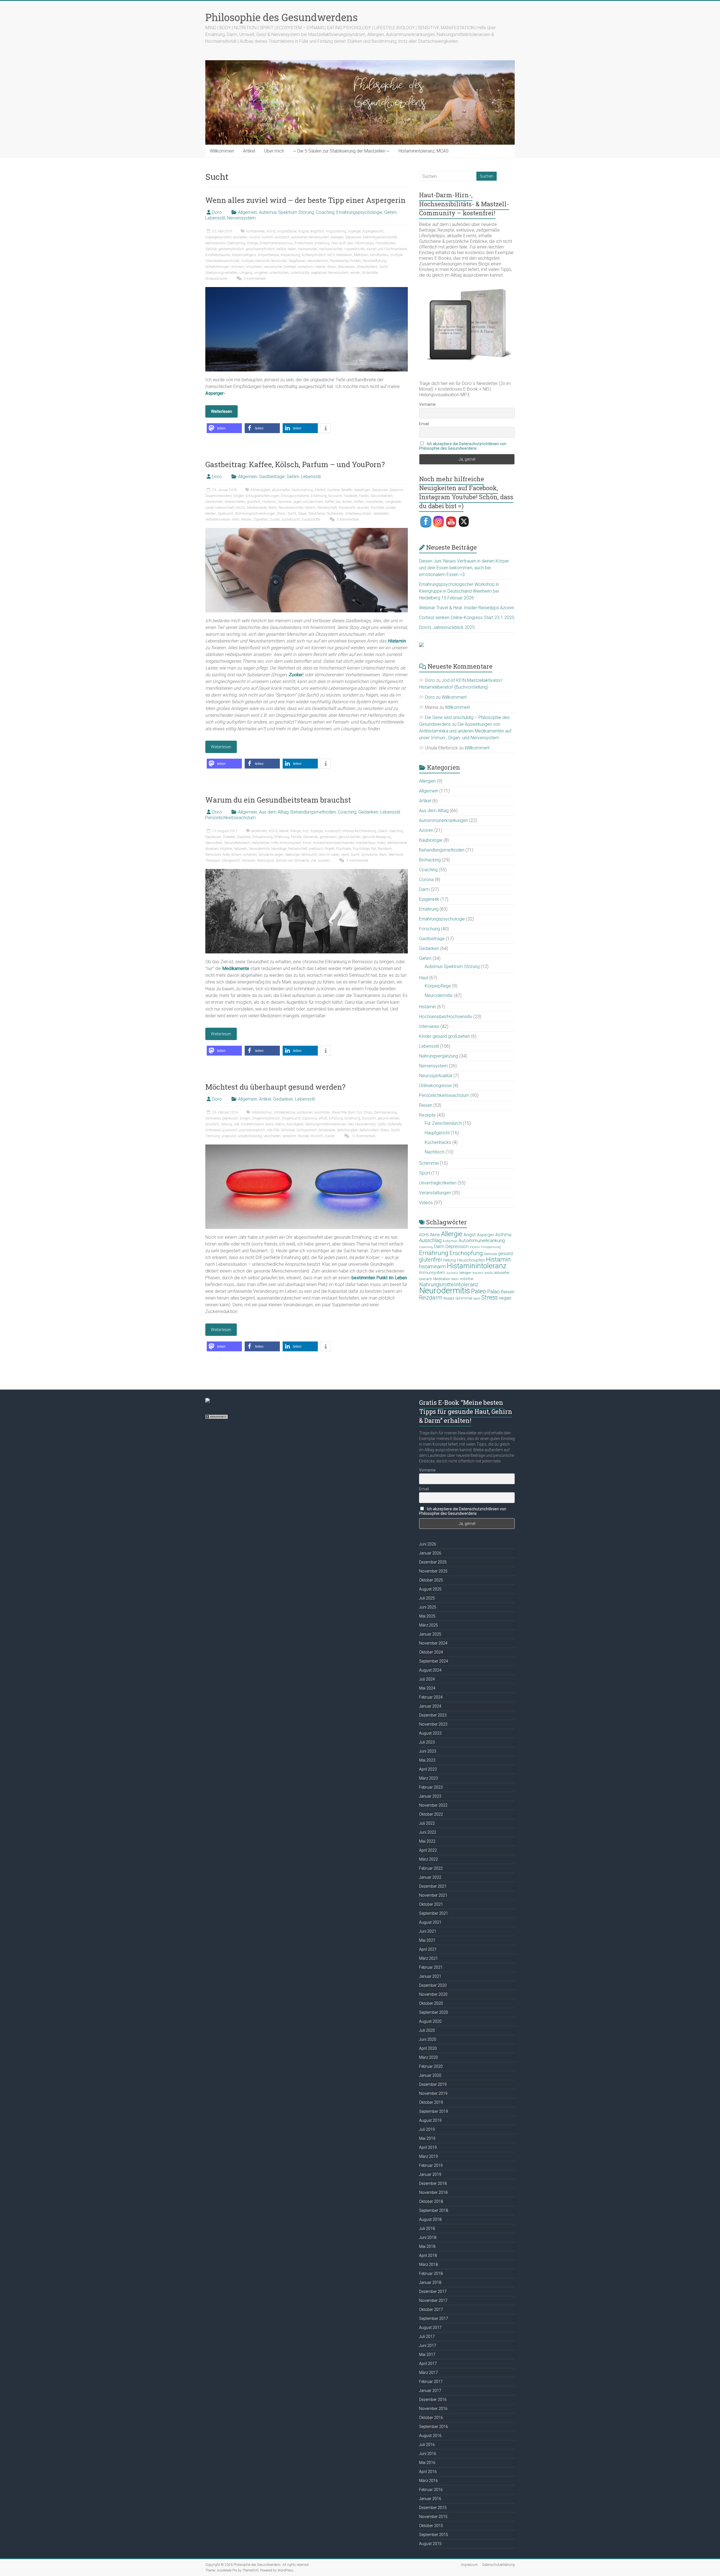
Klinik (307, 843)
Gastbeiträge (272, 477)
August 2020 (430, 2021)
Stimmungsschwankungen (255, 514)
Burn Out (355, 1112)
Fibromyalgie (364, 243)
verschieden (272, 1136)
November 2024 (433, 1643)
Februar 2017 (431, 2382)
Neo (351, 1124)
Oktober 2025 (431, 1580)
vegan (505, 1298)
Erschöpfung (466, 1253)
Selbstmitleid (369, 1130)
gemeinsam (328, 837)
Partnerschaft (327, 508)
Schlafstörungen (217, 267)
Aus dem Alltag (274, 812)
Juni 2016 (428, 2454)
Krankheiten (375, 502)
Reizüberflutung (374, 261)
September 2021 (434, 1913)
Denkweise (213, 1118)
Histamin (269, 502)
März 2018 (428, 2264)
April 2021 (428, 1949)
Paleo (479, 1291)
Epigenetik (429, 899)
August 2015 (430, 2544)
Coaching (325, 212)
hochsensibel (307, 249)
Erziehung (322, 243)
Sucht (383, 267)
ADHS (271, 231)
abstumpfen (281, 490)
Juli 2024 (427, 1679)
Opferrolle (394, 1124)
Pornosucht (347, 508)
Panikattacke (339, 261)
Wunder (303, 1136)
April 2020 (428, 2048)
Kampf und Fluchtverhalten (387, 249)
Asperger (354, 231)
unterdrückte (300, 273)
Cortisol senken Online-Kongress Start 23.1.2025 (467, 618)
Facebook (351, 496)
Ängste (303, 231)
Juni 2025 (428, 1607)
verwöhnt (289, 1136)
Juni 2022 (428, 1832)
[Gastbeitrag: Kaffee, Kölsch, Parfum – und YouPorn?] (307, 531)
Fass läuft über (342, 243)
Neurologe (279, 849)
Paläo (493, 1292)
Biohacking (430, 860)
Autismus (450, 1241)
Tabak (302, 514)
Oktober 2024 (431, 1652)
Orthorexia (213, 1130)
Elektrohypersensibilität (380, 237)
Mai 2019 (427, 2138)
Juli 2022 (427, 1823)
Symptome (369, 855)
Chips (368, 1112)
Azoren (426, 830)
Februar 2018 (431, 2273)
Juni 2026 (428, 1544)
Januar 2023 (430, 1796)
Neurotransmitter (291, 508)
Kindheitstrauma (218, 255)
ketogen (465, 1273)
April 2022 (428, 1850)
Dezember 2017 (433, 2291)
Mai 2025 (427, 1616)
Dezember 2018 (433, 2183)
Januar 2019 (430, 2174)
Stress (332, 267)
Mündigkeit (295, 1124)
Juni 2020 (428, 2039)
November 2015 (433, 2517)
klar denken (344, 502)
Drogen (239, 496)
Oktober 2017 (431, 2310)
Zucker (275, 519)
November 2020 (433, 1994)
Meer (455, 1279)
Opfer (382, 1124)
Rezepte (427, 1115)
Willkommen (222, 151)
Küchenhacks (438, 1142)
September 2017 (434, 2319)
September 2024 (434, 1661)
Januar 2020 (430, 2075)
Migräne (226, 849)
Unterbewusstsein (358, 514)
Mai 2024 (427, 1688)
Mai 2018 (427, 2246)
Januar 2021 (430, 1976)
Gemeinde (310, 837)
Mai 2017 (427, 2355)
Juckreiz (452, 1273)
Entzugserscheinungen (262, 496)
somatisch (306, 267)
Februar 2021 (431, 1967)
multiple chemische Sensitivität (264, 261)
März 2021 (428, 1958)
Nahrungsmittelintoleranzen (326, 1124)
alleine (284, 831)
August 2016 (430, 2436)
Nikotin (310, 508)
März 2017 (428, 2373)
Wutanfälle (370, 273)
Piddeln (356, 261)
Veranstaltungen (435, 1193)
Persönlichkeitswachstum (230, 818)
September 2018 (434, 2210)
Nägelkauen (297, 261)
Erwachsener (304, 243)
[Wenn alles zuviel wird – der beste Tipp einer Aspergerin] (307, 290)
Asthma (503, 1235)
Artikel (249, 151)
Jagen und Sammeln (308, 502)
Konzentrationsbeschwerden (334, 843)
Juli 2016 (427, 2445)
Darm (424, 889)
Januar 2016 (430, 2499)
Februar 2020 (431, 2066)
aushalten (240, 237)
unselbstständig (250, 1136)
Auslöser (333, 490)
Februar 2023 (431, 1787)
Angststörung (336, 231)
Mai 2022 (427, 1841)
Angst (470, 1235)
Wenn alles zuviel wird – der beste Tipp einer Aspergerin (305, 200)
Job (236, 1124)
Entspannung (262, 837)
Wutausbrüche (216, 279)
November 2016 (433, 2409)
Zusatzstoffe (311, 519)
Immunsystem (290, 843)
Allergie (295, 831)
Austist (255, 237)
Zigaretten (261, 519)
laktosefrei (502, 1273)
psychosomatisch (252, 1130)
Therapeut (213, 861)
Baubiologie (431, 840)
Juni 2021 (428, 1931)
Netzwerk (240, 849)
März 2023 (428, 1778)
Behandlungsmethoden (313, 812)
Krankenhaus (366, 843)
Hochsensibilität (331, 249)
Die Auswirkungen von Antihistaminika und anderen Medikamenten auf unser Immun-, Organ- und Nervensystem (465, 731)
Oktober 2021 (431, 1904)
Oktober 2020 (431, 2003)
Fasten (364, 496)
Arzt (305, 831)
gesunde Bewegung (377, 837)
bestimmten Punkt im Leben (379, 1278)
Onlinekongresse (435, 1086)
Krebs (381, 843)
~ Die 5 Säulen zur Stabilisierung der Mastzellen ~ (341, 151)
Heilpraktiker (260, 843)
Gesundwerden (382, 496)
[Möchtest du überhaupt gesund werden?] (307, 1147)
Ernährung (319, 496)
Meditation (344, 255)
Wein (236, 519)
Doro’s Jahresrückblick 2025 (447, 627)
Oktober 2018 (431, 2201)
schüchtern (254, 267)
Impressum (469, 2565)
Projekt (329, 849)
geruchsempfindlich (260, 249)
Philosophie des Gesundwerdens (282, 17)
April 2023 (428, 1769)
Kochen (478, 1273)
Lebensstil (215, 218)
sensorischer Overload (280, 267)
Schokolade (327, 1130)
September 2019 (434, 2111)
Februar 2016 (431, 2490)
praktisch (316, 849)
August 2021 (430, 1922)
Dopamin (396, 490)
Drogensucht (291, 1118)
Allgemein (247, 212)
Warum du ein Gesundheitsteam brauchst (278, 800)
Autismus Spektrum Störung (286, 212)
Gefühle (211, 249)
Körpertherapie (268, 255)
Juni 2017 (428, 2346)
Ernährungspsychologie (359, 212)
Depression (353, 237)
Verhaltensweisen (218, 519)
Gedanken (368, 812)
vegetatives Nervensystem (330, 273)
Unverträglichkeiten (438, 1183)
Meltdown (361, 255)
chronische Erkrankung (359, 831)
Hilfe (274, 843)
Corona (426, 880)
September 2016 (434, 2427)
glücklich (254, 502)
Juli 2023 (427, 1742)
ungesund (229, 1136)
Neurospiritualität (436, 1076)
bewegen (337, 237)
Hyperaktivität (355, 249)
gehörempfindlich (231, 249)
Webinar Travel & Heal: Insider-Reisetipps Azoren (467, 608)
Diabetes (229, 837)
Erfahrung (282, 837)
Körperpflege (438, 986)
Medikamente (257, 508)
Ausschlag (430, 1240)
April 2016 (428, 2472)
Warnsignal (265, 861)
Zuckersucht (291, 519)
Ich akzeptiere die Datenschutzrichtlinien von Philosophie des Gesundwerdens (463, 446)
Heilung (226, 1124)
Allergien (427, 781)
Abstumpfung (302, 490)
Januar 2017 (430, 2391)
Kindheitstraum (252, 1124)
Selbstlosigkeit (347, 1130)
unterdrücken (279, 273)
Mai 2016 (427, 2463)
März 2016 (428, 2481)
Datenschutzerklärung (499, 2565)
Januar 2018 (430, 2282)
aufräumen (305, 1112)
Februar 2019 (431, 2165)
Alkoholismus (262, 1112)
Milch (273, 508)
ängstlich (317, 231)
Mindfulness (379, 255)
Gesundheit (214, 843)
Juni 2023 (428, 1751)
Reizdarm (385, 849)
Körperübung (290, 255)
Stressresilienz (367, 267)
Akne (435, 1235)
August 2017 (430, 2328)
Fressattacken (386, 243)
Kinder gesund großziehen (445, 1036)
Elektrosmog (236, 243)
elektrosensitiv (215, 243)
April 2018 (428, 2255)
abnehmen (259, 831)
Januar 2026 (430, 1553)
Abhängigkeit (260, 490)
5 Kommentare (254, 279)
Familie (296, 837)
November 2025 (433, 1571)
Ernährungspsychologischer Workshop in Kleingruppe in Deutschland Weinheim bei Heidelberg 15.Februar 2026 (459, 591)
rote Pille (273, 1130)
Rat (373, 849)
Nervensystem (241, 218)
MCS (331, 255)
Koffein (359, 502)
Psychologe (361, 849)
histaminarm (432, 1267)
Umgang (246, 273)
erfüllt (323, 1118)
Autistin (267, 237)
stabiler (320, 267)
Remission (213, 855)
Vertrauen (248, 861)
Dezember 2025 (433, 1562)
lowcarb (426, 1279)
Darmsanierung (385, 1112)
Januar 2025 (430, 1634)
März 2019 (428, 2156)
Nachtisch (435, 1152)
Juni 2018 (428, 2237)
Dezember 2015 (433, 2508)
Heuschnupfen (471, 1260)
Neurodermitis (318, 261)
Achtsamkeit (255, 231)
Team (383, 855)
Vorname (427, 404)
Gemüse (490, 1254)
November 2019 (433, 2093)
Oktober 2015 (431, 2526)
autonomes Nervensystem (310, 237)
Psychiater (344, 849)
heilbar (281, 249)
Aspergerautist (373, 231)
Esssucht (335, 496)
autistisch (282, 237)
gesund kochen (349, 837)
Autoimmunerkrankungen (444, 820)
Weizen (246, 519)
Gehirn (390, 212)
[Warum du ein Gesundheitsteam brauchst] (307, 872)
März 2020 (428, 2057)
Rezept (449, 1298)
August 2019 (430, 2120)
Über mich (274, 151)
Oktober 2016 (431, 2418)
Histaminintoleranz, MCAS (424, 151)
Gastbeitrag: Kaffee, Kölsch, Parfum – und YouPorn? (295, 464)
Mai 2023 (427, 1760)
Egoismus (310, 1118)
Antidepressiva (284, 1112)
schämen (250, 855)
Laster (210, 508)
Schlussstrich (307, 1130)
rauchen (363, 508)
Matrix (280, 1124)
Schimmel (429, 1163)
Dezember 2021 (433, 1886)
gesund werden (389, 1118)
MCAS (240, 508)
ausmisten (322, 1112)
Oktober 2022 (431, 1814)
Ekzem (475, 1247)
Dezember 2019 (433, 2084)
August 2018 (430, 2219)
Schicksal (288, 1130)
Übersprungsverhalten (221, 273)
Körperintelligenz (244, 255)
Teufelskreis (335, 514)
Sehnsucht (309, 855)
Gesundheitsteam (237, 843)
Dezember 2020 (433, 1985)
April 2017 (428, 2364)
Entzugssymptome (295, 496)
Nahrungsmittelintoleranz (449, 1285)
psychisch (230, 1130)
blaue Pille (339, 1112)
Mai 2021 (427, 1940)
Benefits (347, 490)
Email (424, 424)
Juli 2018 (427, 2228)
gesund (505, 1254)
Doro (217, 212)
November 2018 (433, 2192)
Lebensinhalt (225, 508)
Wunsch (317, 1136)
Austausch (333, 831)
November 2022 (433, 1805)
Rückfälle (377, 508)
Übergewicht (231, 861)
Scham (236, 855)
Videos (426, 1203)
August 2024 (430, 1670)
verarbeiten (381, 514)
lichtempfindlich (314, 255)
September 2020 (434, 2012)
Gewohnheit (214, 502)
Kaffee (329, 502)
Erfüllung (336, 1118)
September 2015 (434, 2535)
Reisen (426, 1105)
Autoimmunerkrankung (482, 1240)
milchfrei (467, 1279)
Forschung (429, 929)
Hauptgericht (437, 1133)
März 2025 (428, 1625)
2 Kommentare (357, 861)
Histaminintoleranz (477, 1266)
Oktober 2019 (431, 2102)
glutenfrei (430, 1260)
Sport (345, 855)
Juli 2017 (427, 2337)
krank (270, 1124)
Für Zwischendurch (443, 1123)
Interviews (429, 1026)
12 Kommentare (363, 1136)
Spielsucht (225, 514)
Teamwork (396, 855)
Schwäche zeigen (271, 855)
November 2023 (433, 1724)
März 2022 (428, 1859)
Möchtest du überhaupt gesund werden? (275, 1087)
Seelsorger (292, 855)
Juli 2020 (427, 2030)
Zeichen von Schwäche (292, 861)
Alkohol (320, 490)
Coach (383, 831)
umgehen (261, 273)
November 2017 (433, 2301)
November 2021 (433, 1895)
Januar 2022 (430, 1877)
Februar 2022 (431, 1868)
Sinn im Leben (329, 855)
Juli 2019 (427, 2129)
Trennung (212, 1136)
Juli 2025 (427, 1598)
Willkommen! (454, 697)
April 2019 (428, 2147)
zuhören (324, 861)
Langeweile (393, 502)
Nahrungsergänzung (439, 1056)
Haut (424, 978)
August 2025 (430, 1589)
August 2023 (430, 1733)
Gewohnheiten (235, 502)
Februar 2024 (431, 1697)
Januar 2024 (430, 1706)
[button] (224, 428)
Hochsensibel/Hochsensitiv (446, 1017)
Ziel (313, 861)
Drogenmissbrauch (266, 1118)
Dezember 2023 (433, 1715)
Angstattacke (287, 231)
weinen (355, 273)
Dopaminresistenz (219, 496)
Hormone (284, 502)
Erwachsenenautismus (276, 243)
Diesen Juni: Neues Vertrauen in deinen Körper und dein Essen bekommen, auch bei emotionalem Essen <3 (464, 568)
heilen (292, 249)
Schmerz (238, 267)
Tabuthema (317, 514)
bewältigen (362, 490)
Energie (253, 243)
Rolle (226, 855)
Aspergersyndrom (218, 237)
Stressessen (346, 267)
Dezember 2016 (433, 2400)
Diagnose (244, 837)
